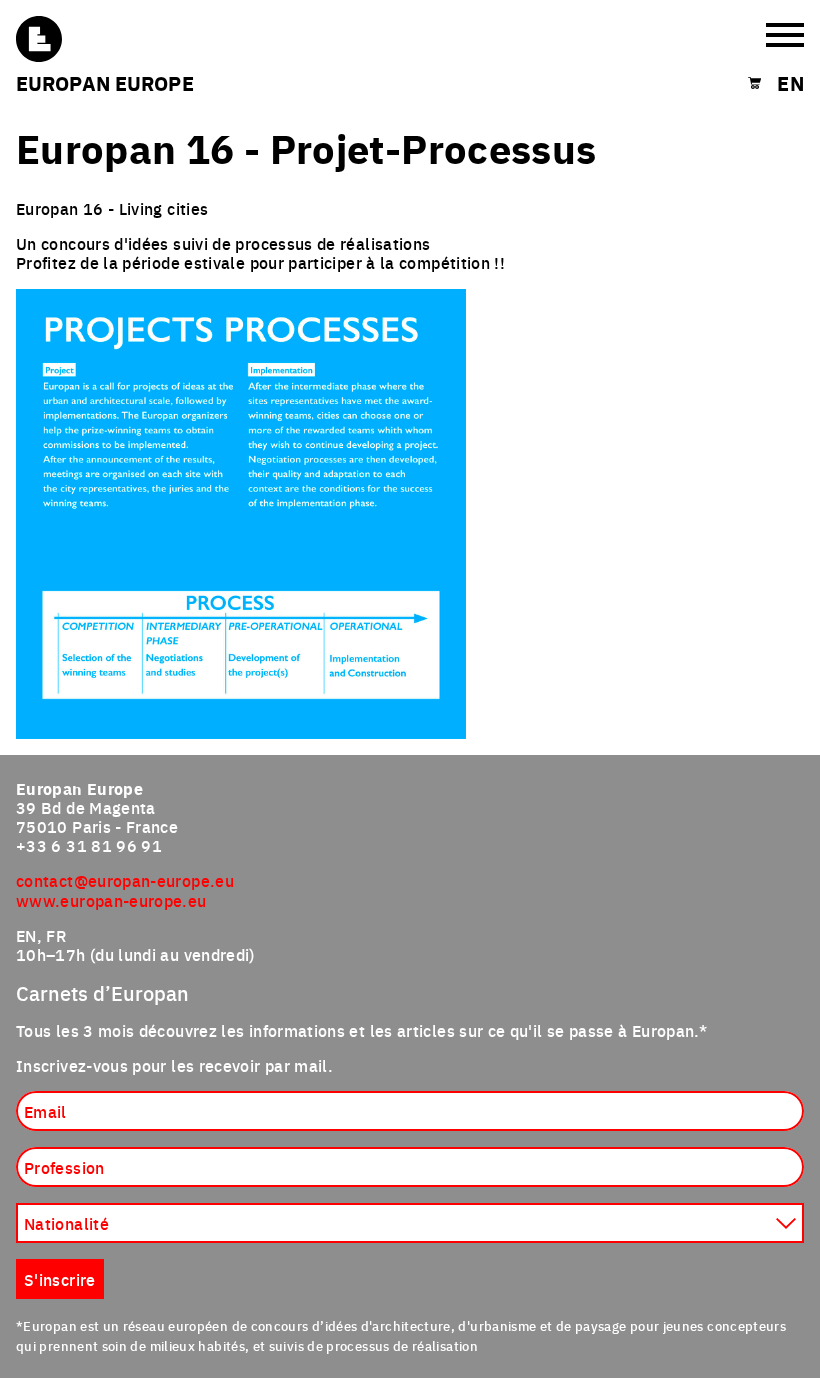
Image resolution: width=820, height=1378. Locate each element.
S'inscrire (60, 1279)
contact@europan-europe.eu (125, 880)
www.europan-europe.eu (111, 900)
